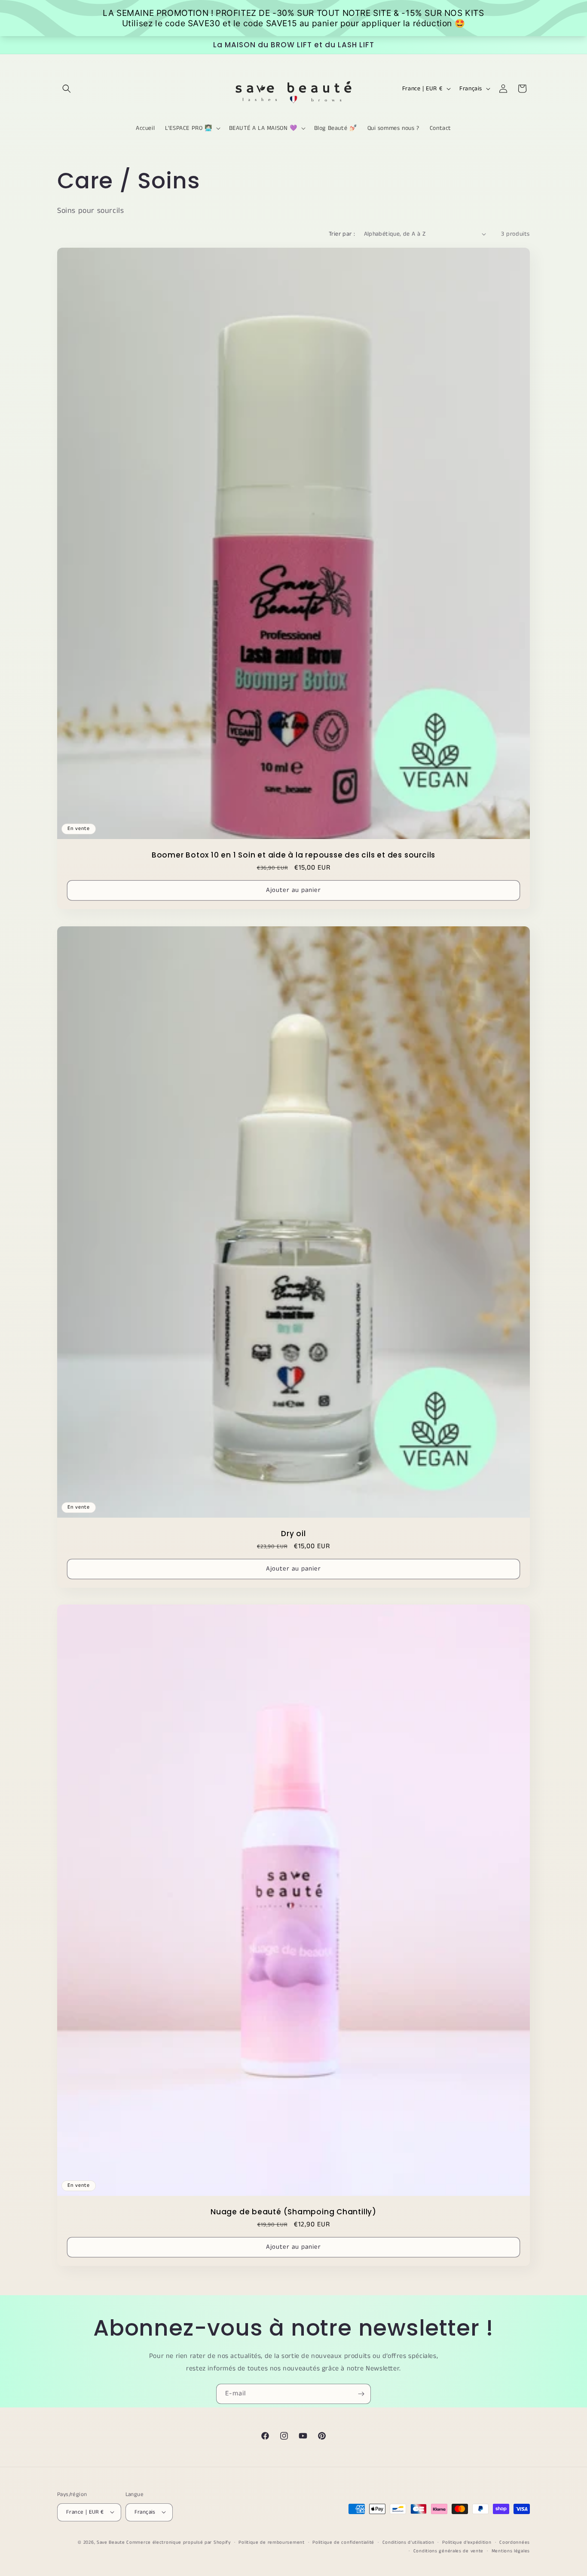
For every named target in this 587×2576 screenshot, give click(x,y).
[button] (67, 89)
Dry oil (293, 1534)
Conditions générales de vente (448, 2551)
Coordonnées (515, 2542)
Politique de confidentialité (343, 2542)
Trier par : (342, 234)
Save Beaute (111, 2542)
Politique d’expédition (467, 2542)
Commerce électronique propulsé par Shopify (178, 2542)
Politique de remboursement (271, 2542)
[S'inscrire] (361, 2394)
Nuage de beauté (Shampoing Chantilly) (293, 2212)
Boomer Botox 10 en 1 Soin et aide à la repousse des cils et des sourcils (293, 855)
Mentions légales (511, 2551)
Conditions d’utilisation (408, 2542)
